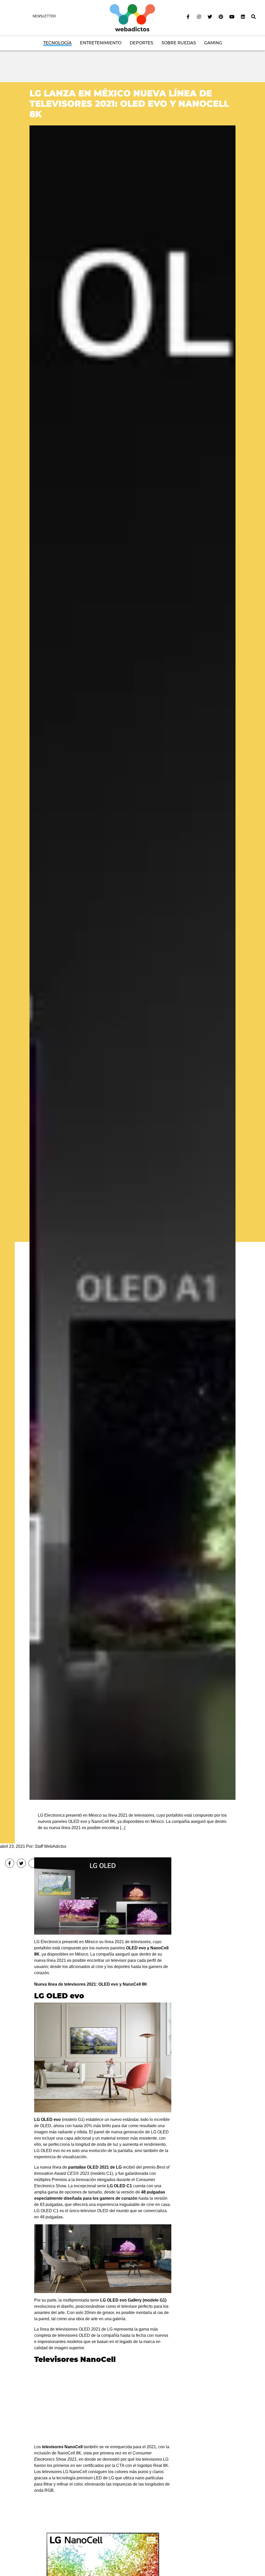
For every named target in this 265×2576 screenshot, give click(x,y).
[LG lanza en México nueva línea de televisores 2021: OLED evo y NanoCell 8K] (132, 962)
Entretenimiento (101, 43)
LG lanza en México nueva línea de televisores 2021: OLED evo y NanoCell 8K (129, 104)
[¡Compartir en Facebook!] (10, 1863)
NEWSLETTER (44, 16)
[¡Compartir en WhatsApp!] (33, 1863)
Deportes (141, 43)
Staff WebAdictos (50, 1846)
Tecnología (57, 43)
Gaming (213, 43)
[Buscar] (254, 17)
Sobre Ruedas (179, 43)
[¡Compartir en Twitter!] (21, 1863)
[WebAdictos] (132, 17)
